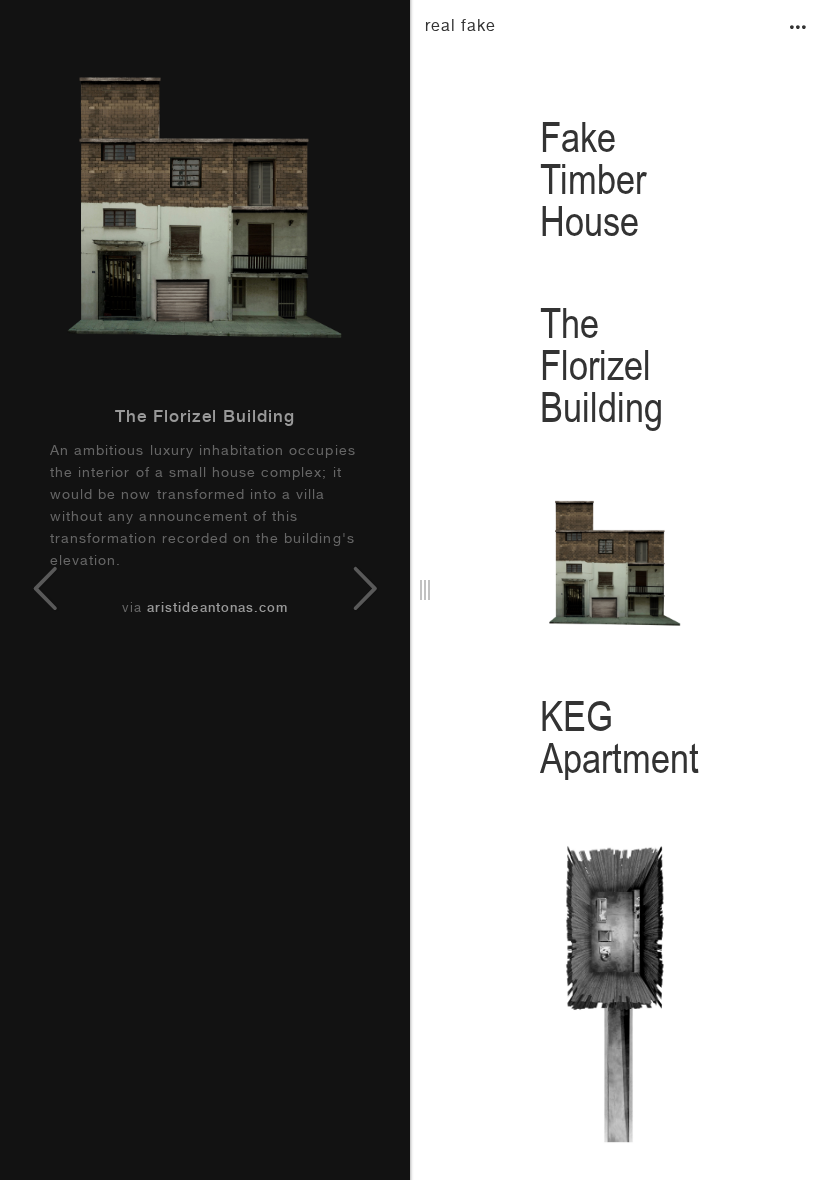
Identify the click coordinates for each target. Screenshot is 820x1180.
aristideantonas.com (217, 609)
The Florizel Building (205, 418)
